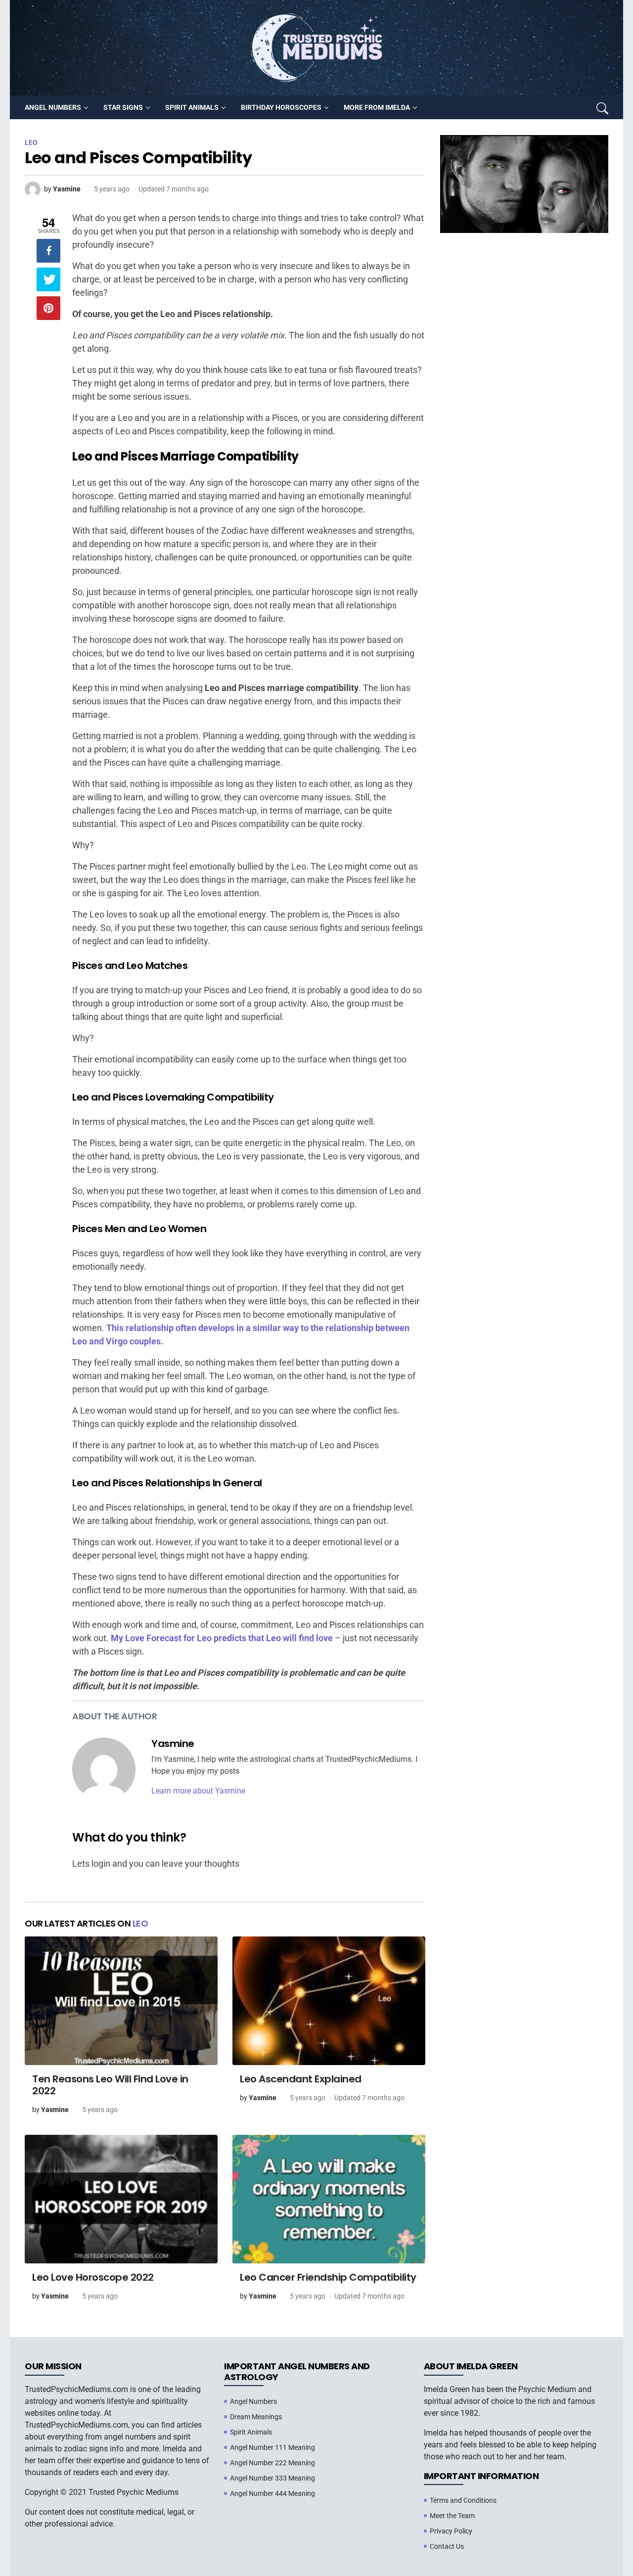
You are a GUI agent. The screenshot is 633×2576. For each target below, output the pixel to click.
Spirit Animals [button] (192, 107)
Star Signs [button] (123, 107)
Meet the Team (452, 2516)
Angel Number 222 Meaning (272, 2463)
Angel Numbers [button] (53, 107)
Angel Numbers (253, 2401)
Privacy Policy (451, 2531)
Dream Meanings (256, 2417)
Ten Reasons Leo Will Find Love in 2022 (110, 2085)
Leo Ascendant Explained (301, 2079)
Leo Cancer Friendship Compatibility (328, 2277)
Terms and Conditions (463, 2500)
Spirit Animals (251, 2432)
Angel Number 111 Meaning (272, 2447)
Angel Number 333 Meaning (272, 2478)
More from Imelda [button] (377, 107)
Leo (140, 1923)
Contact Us (447, 2546)
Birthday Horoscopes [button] (281, 107)
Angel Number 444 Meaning (272, 2493)
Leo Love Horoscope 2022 (93, 2277)
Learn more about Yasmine (198, 1791)
